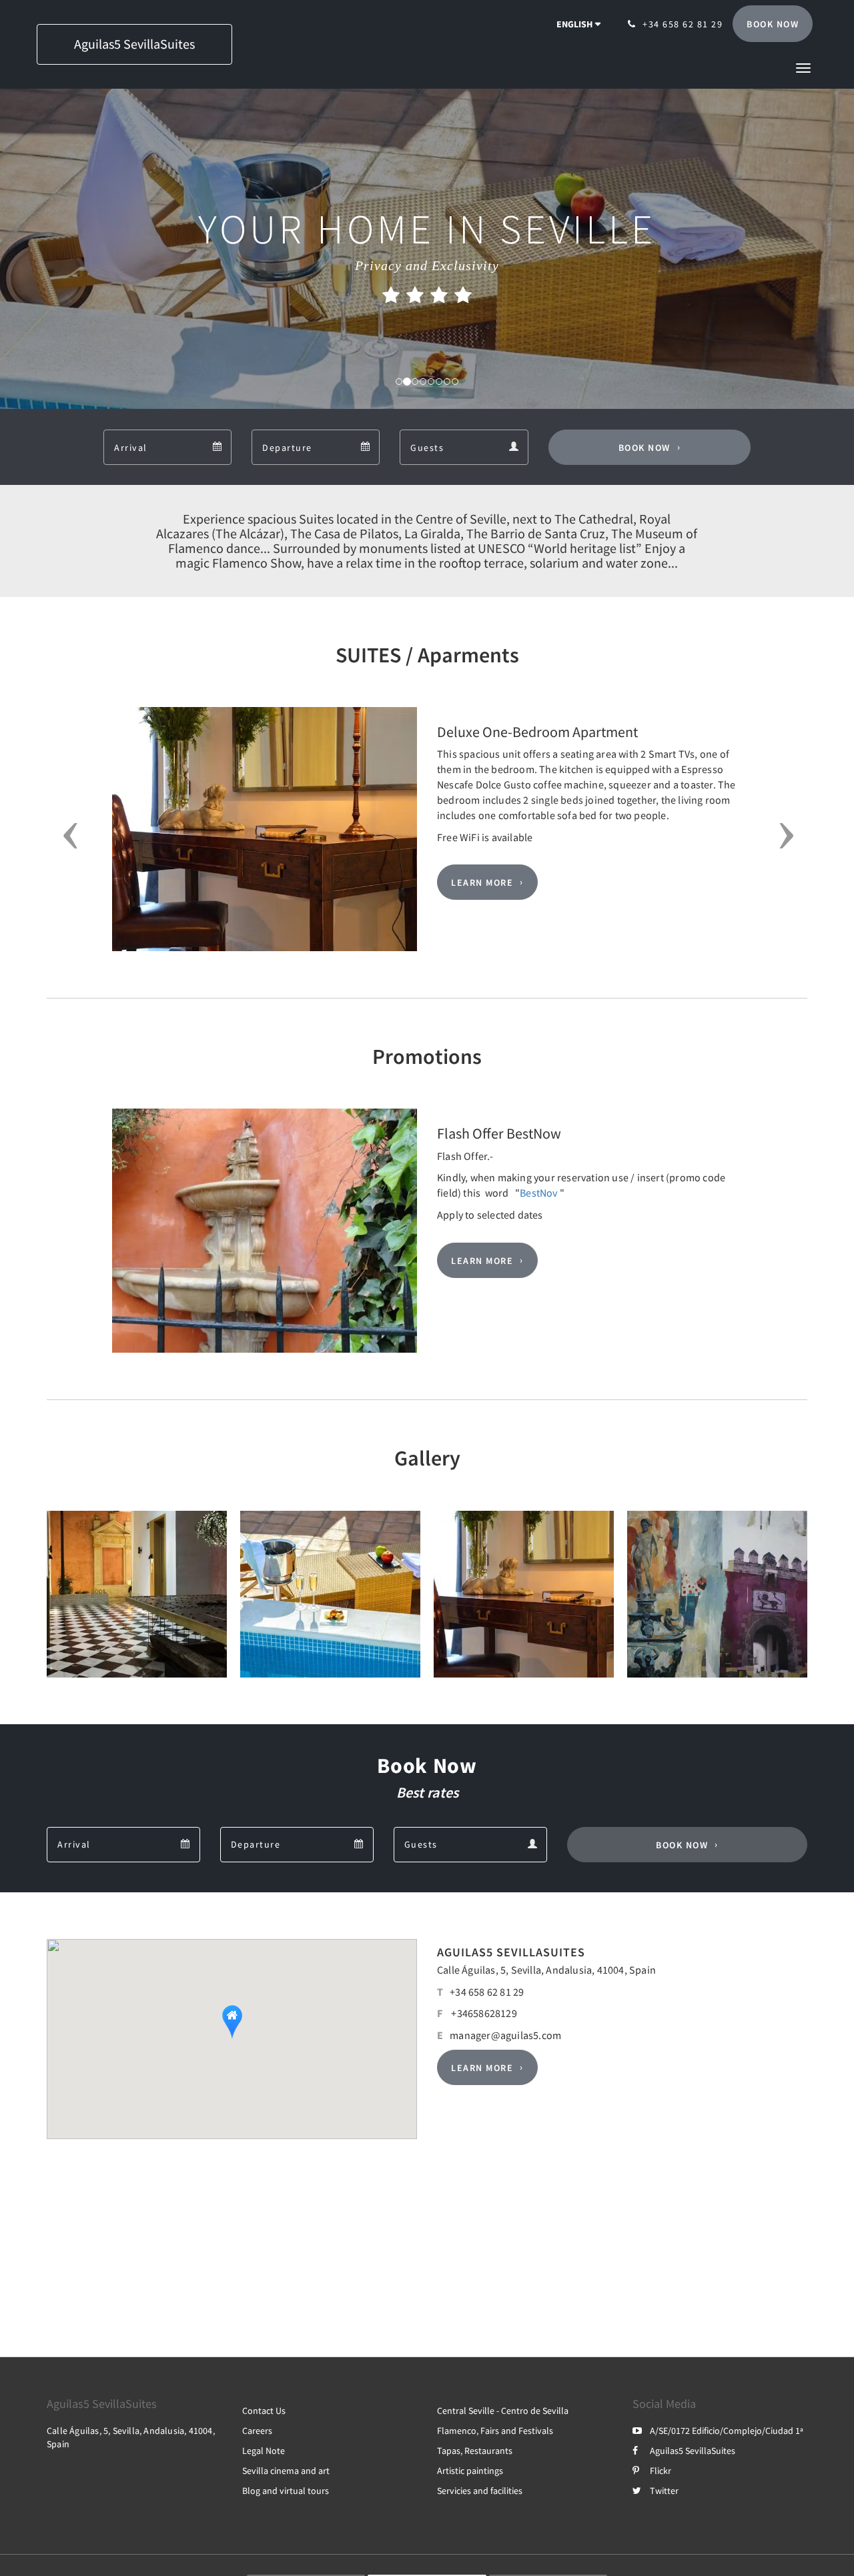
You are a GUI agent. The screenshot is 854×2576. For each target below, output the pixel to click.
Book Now (645, 448)
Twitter (664, 2491)
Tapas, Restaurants (475, 2451)
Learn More (482, 882)
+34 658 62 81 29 (487, 1992)
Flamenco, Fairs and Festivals (495, 2431)
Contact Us (264, 2411)
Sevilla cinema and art (286, 2471)
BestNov (538, 1193)
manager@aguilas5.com (505, 2035)
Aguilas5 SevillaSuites (693, 2451)
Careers (257, 2431)
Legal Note (264, 2451)
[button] (803, 67)
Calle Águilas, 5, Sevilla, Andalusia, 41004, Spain (546, 1970)
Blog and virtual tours (286, 2491)
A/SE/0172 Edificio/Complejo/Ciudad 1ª (727, 2431)
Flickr (661, 2471)
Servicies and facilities (480, 2491)
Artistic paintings (470, 2471)
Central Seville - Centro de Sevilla (503, 2411)
